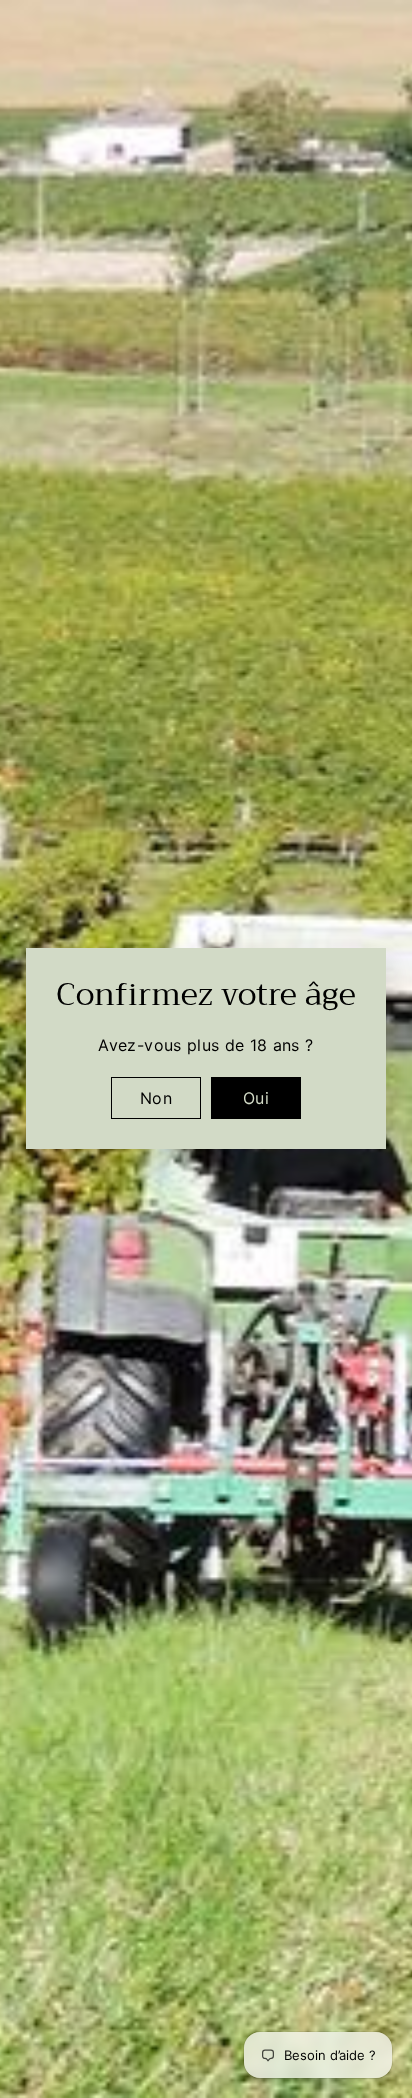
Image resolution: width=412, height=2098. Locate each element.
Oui (256, 1098)
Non (156, 1098)
